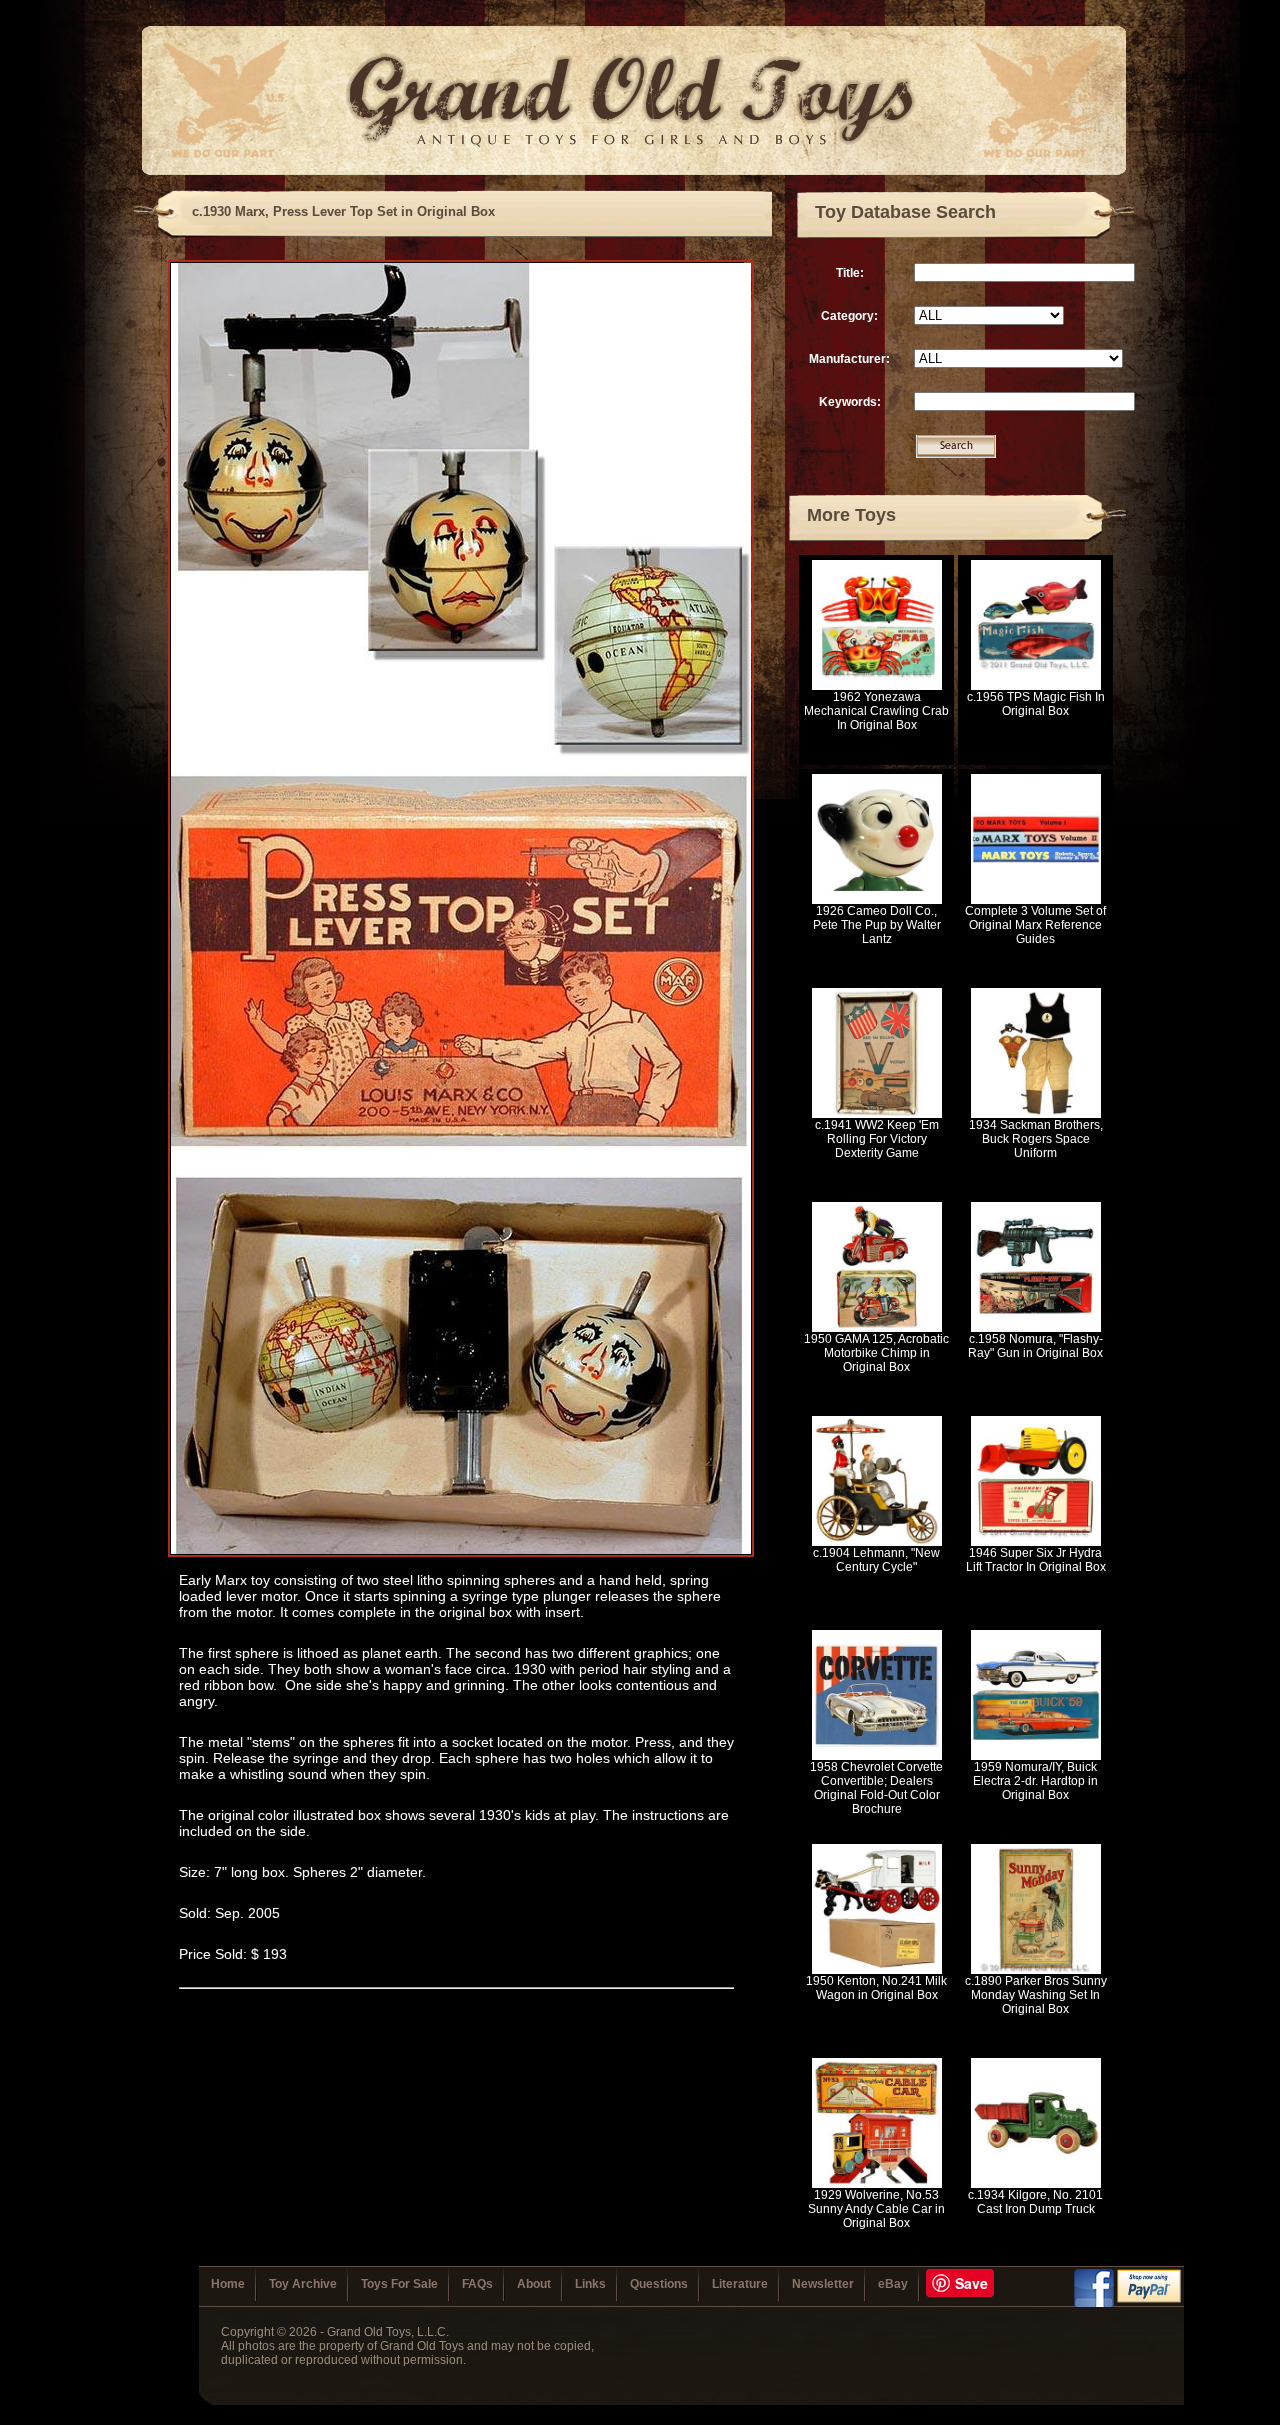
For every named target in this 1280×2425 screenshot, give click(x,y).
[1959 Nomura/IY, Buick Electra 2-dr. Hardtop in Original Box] (1036, 1756)
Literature (740, 2284)
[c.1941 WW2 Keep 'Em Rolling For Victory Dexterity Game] (877, 1114)
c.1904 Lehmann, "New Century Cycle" (876, 1560)
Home (228, 2284)
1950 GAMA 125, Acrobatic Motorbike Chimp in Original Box (876, 1353)
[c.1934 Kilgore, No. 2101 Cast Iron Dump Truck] (1036, 2184)
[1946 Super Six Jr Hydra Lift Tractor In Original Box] (1036, 1542)
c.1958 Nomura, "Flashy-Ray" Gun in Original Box (1035, 1346)
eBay (893, 2284)
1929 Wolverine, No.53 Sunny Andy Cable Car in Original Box (876, 2209)
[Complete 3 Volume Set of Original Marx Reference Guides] (1036, 900)
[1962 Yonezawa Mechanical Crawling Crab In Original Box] (877, 686)
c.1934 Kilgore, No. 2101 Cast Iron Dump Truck (1035, 2202)
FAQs (477, 2284)
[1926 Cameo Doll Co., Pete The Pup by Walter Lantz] (877, 900)
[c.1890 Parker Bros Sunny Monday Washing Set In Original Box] (1036, 1970)
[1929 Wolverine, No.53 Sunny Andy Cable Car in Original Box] (877, 2184)
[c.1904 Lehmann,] (877, 1542)
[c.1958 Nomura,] (1036, 1328)
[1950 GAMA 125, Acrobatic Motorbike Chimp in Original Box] (877, 1328)
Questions (659, 2284)
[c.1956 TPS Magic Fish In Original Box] (1036, 686)
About (534, 2284)
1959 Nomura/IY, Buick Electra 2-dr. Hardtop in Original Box (1035, 1781)
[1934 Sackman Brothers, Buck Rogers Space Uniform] (1036, 1114)
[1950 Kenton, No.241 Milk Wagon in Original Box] (877, 1970)
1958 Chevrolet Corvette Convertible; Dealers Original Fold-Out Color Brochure (876, 1788)
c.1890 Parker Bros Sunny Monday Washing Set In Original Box (1036, 1995)
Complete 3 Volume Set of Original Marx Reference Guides (1035, 925)
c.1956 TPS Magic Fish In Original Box (1036, 704)
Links (590, 2284)
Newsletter (823, 2284)
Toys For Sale (399, 2284)
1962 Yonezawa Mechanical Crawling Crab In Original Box (876, 711)
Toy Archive (303, 2284)
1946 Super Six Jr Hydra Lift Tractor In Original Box (1036, 1560)
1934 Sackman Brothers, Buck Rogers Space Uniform (1036, 1139)
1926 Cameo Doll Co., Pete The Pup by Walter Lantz (877, 925)
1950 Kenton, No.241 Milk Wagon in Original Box (876, 1988)
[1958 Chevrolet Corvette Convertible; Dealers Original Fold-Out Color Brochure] (877, 1756)
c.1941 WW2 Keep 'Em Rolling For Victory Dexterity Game (877, 1139)
